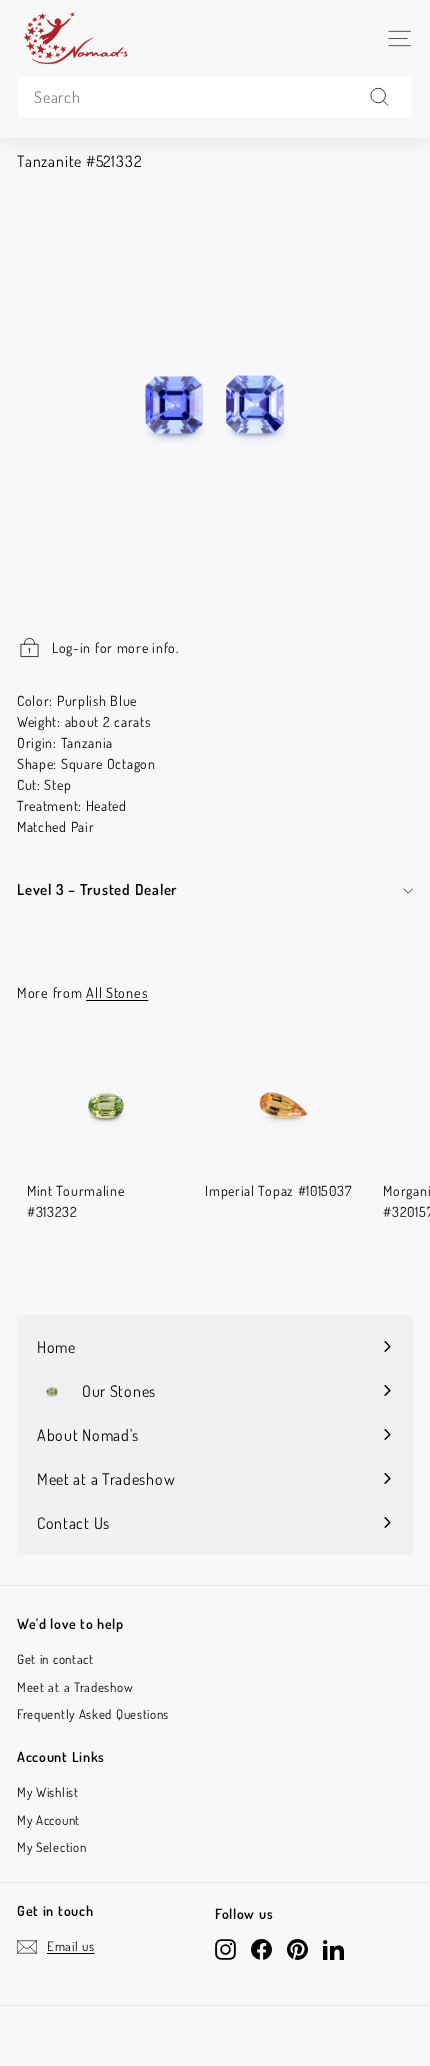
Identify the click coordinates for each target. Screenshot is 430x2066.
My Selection (51, 1847)
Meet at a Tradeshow (75, 1687)
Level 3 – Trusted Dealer (97, 889)
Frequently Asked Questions (93, 1714)
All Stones (117, 992)
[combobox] (215, 97)
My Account (48, 1820)
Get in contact (55, 1659)
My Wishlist (48, 1792)
